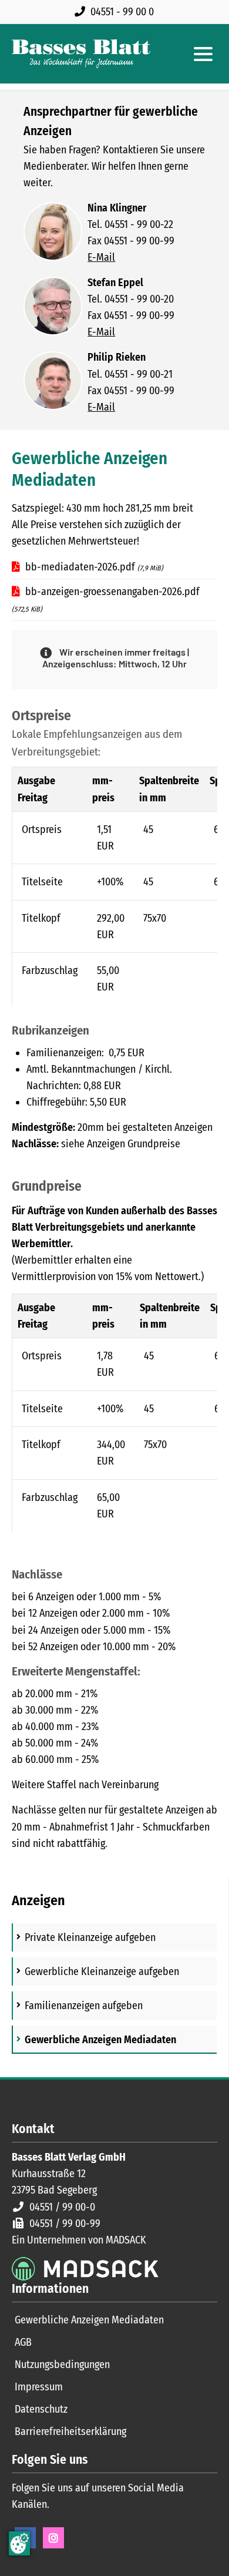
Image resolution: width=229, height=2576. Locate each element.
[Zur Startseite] (81, 54)
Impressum (39, 2387)
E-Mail (101, 257)
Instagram (53, 2538)
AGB (23, 2342)
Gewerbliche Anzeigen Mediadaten (89, 2320)
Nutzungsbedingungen (62, 2365)
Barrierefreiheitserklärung (70, 2431)
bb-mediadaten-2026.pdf (94, 567)
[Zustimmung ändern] (19, 2543)
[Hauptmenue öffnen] (203, 54)
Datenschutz (41, 2409)
